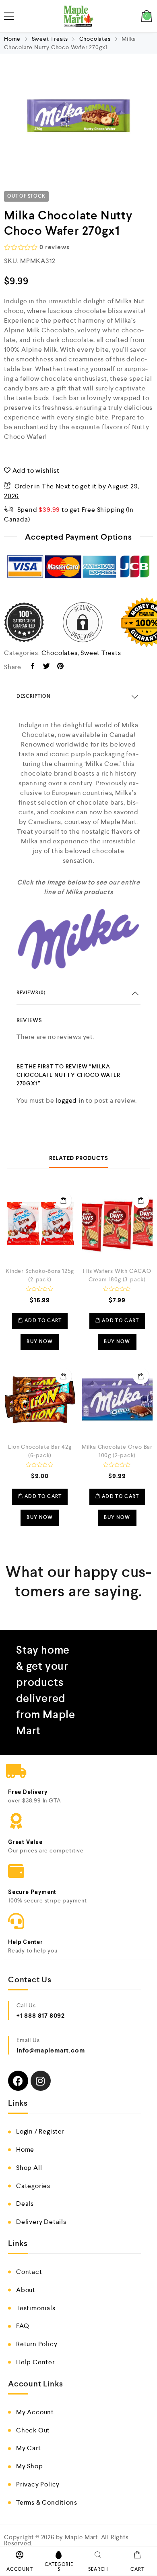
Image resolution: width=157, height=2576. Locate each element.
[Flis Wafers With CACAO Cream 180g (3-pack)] (117, 1223)
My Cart (29, 2448)
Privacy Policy (38, 2484)
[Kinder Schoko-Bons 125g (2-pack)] (40, 1223)
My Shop (30, 2466)
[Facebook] (18, 2081)
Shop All (29, 2168)
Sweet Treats (50, 39)
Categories (33, 2186)
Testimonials (36, 2308)
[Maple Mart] (79, 16)
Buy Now (40, 1342)
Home (12, 39)
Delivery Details (41, 2222)
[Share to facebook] (33, 667)
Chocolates (95, 39)
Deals (25, 2204)
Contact (29, 2272)
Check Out (33, 2430)
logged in (70, 1100)
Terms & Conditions (46, 2502)
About (26, 2290)
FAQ (23, 2326)
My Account (35, 2412)
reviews (54, 247)
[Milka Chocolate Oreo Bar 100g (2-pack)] (117, 1399)
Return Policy (37, 2344)
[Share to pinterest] (61, 667)
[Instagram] (41, 2081)
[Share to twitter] (46, 667)
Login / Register (40, 2131)
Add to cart (64, 1200)
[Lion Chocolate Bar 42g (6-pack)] (40, 1399)
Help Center (35, 2362)
